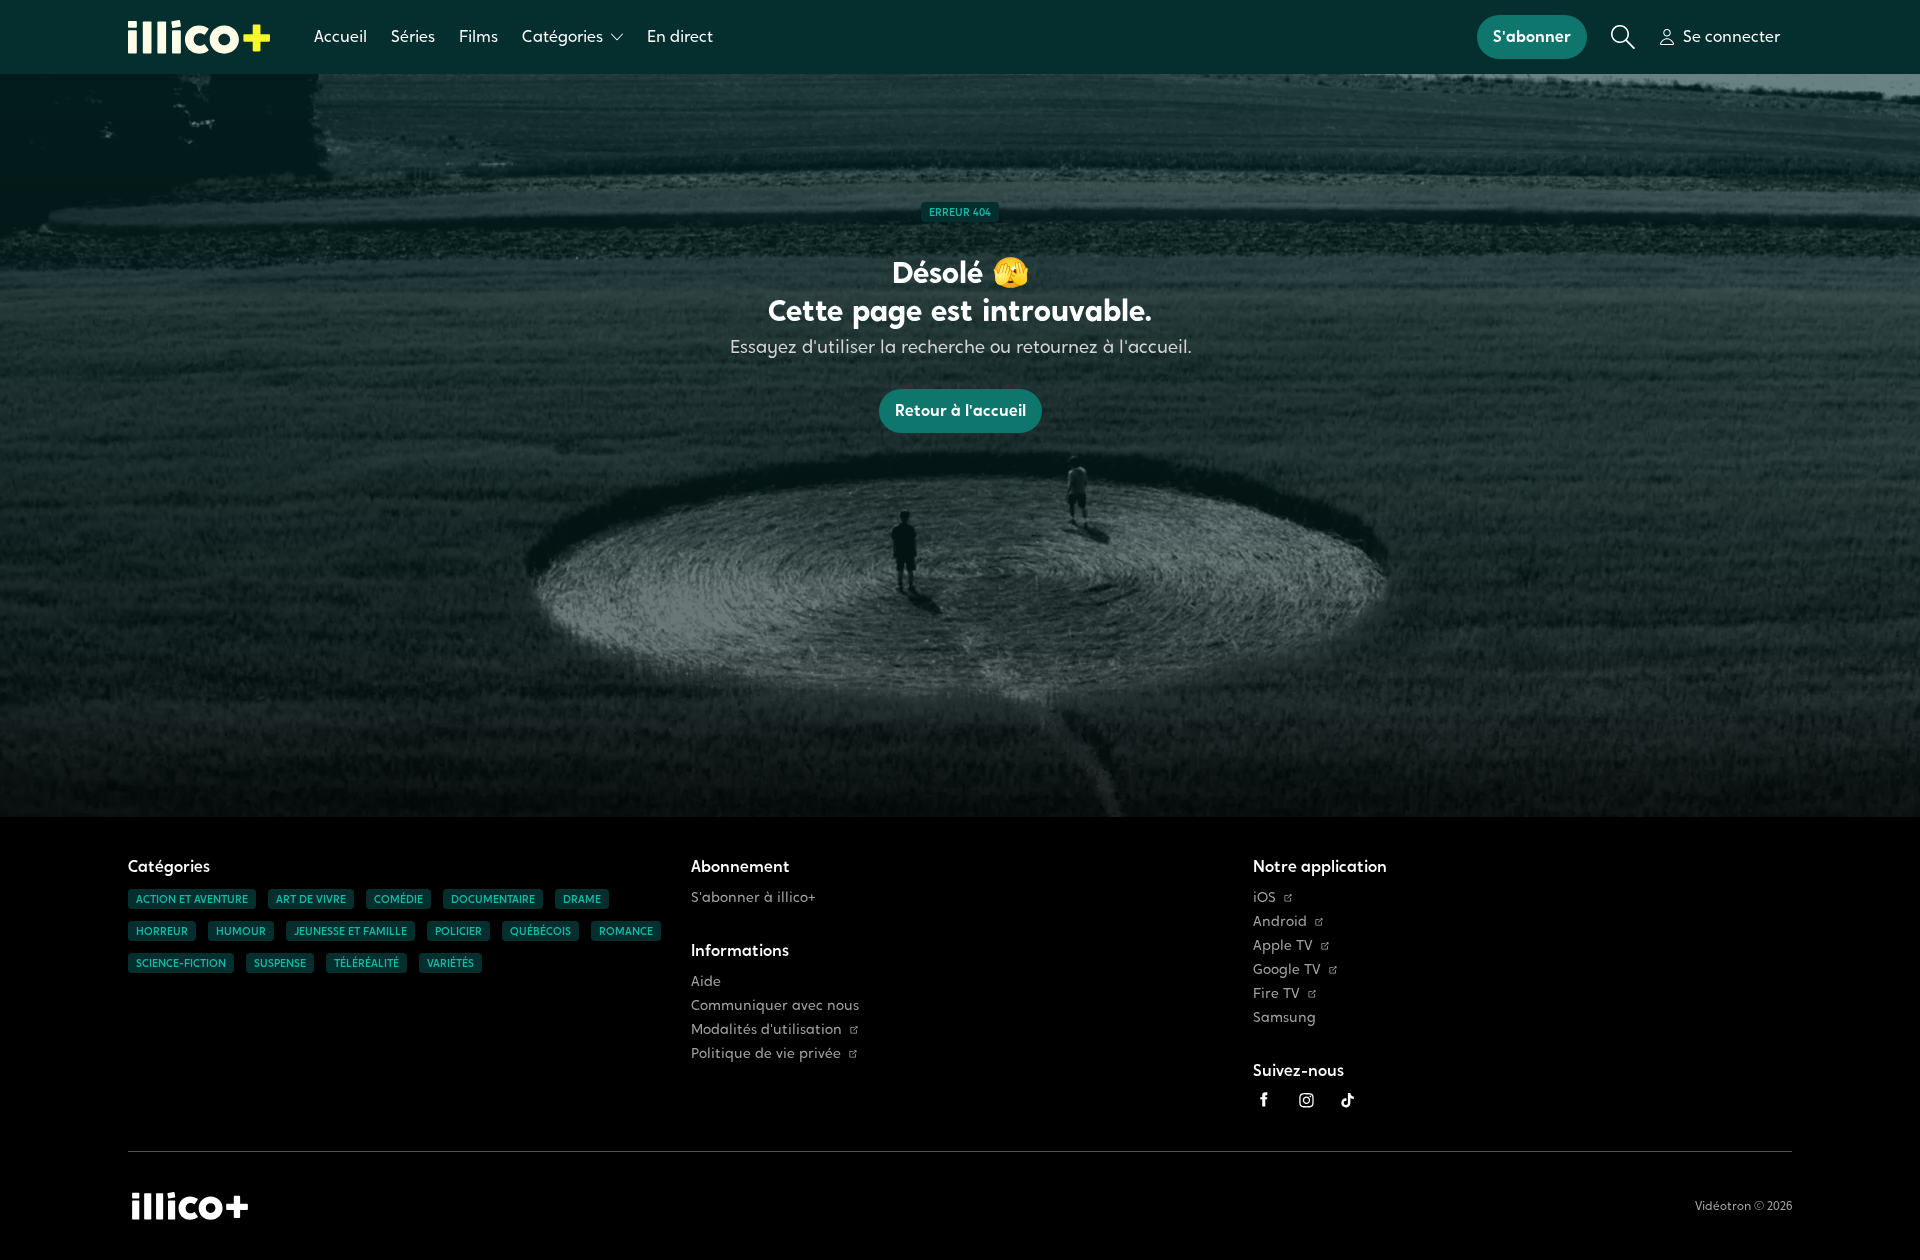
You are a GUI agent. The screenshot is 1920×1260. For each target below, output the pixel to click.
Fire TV (1276, 993)
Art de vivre (311, 899)
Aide (706, 981)
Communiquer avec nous (775, 1005)
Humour (241, 931)
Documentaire (493, 899)
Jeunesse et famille (350, 931)
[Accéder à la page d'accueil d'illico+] (190, 1206)
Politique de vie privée (766, 1053)
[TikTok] (1348, 1100)
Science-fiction (181, 963)
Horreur (162, 931)
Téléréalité (366, 963)
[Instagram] (1306, 1100)
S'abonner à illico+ (753, 897)
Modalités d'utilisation (766, 1029)
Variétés (450, 963)
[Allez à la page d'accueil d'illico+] (199, 37)
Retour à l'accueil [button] (960, 410)
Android (1280, 921)
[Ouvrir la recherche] (1623, 37)
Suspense (280, 963)
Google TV (1287, 969)
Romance (626, 931)
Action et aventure (192, 899)
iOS (1264, 897)
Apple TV (1283, 945)
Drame (582, 899)
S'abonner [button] (1532, 36)
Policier (458, 931)
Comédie (398, 899)
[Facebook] (1264, 1100)
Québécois (540, 931)
